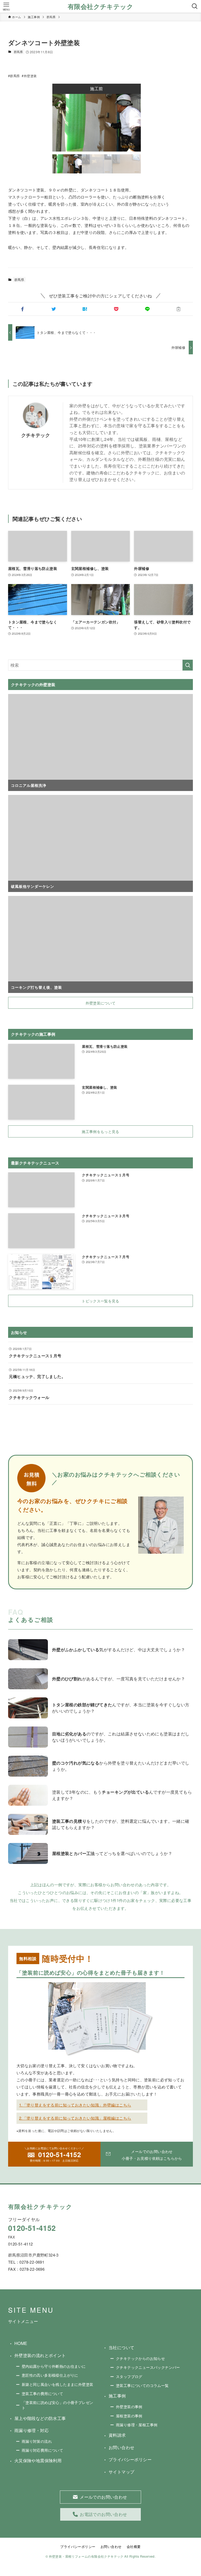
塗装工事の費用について (42, 2393)
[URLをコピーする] (178, 309)
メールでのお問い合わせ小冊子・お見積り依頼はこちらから (152, 2155)
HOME (21, 2343)
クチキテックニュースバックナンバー (148, 2367)
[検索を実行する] (188, 665)
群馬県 (18, 52)
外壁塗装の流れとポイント (40, 2355)
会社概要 (134, 2546)
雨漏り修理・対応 (32, 2430)
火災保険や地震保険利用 (38, 2460)
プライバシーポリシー (130, 2459)
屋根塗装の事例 (129, 2416)
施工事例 (117, 2396)
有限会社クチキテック (100, 6)
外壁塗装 (30, 76)
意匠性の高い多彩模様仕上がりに (50, 2375)
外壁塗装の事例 (129, 2406)
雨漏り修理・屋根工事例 (137, 2425)
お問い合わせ (121, 2447)
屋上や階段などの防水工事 (40, 2418)
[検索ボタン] (195, 6)
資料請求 (117, 2435)
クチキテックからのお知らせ (140, 2358)
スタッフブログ (129, 2376)
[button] (23, 309)
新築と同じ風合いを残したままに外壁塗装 (58, 2384)
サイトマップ (121, 2472)
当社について (121, 2347)
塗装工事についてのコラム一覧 (142, 2385)
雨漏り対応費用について (42, 2450)
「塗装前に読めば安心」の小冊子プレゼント (58, 2405)
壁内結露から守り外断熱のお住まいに (54, 2366)
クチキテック (36, 435)
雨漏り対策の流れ (37, 2441)
